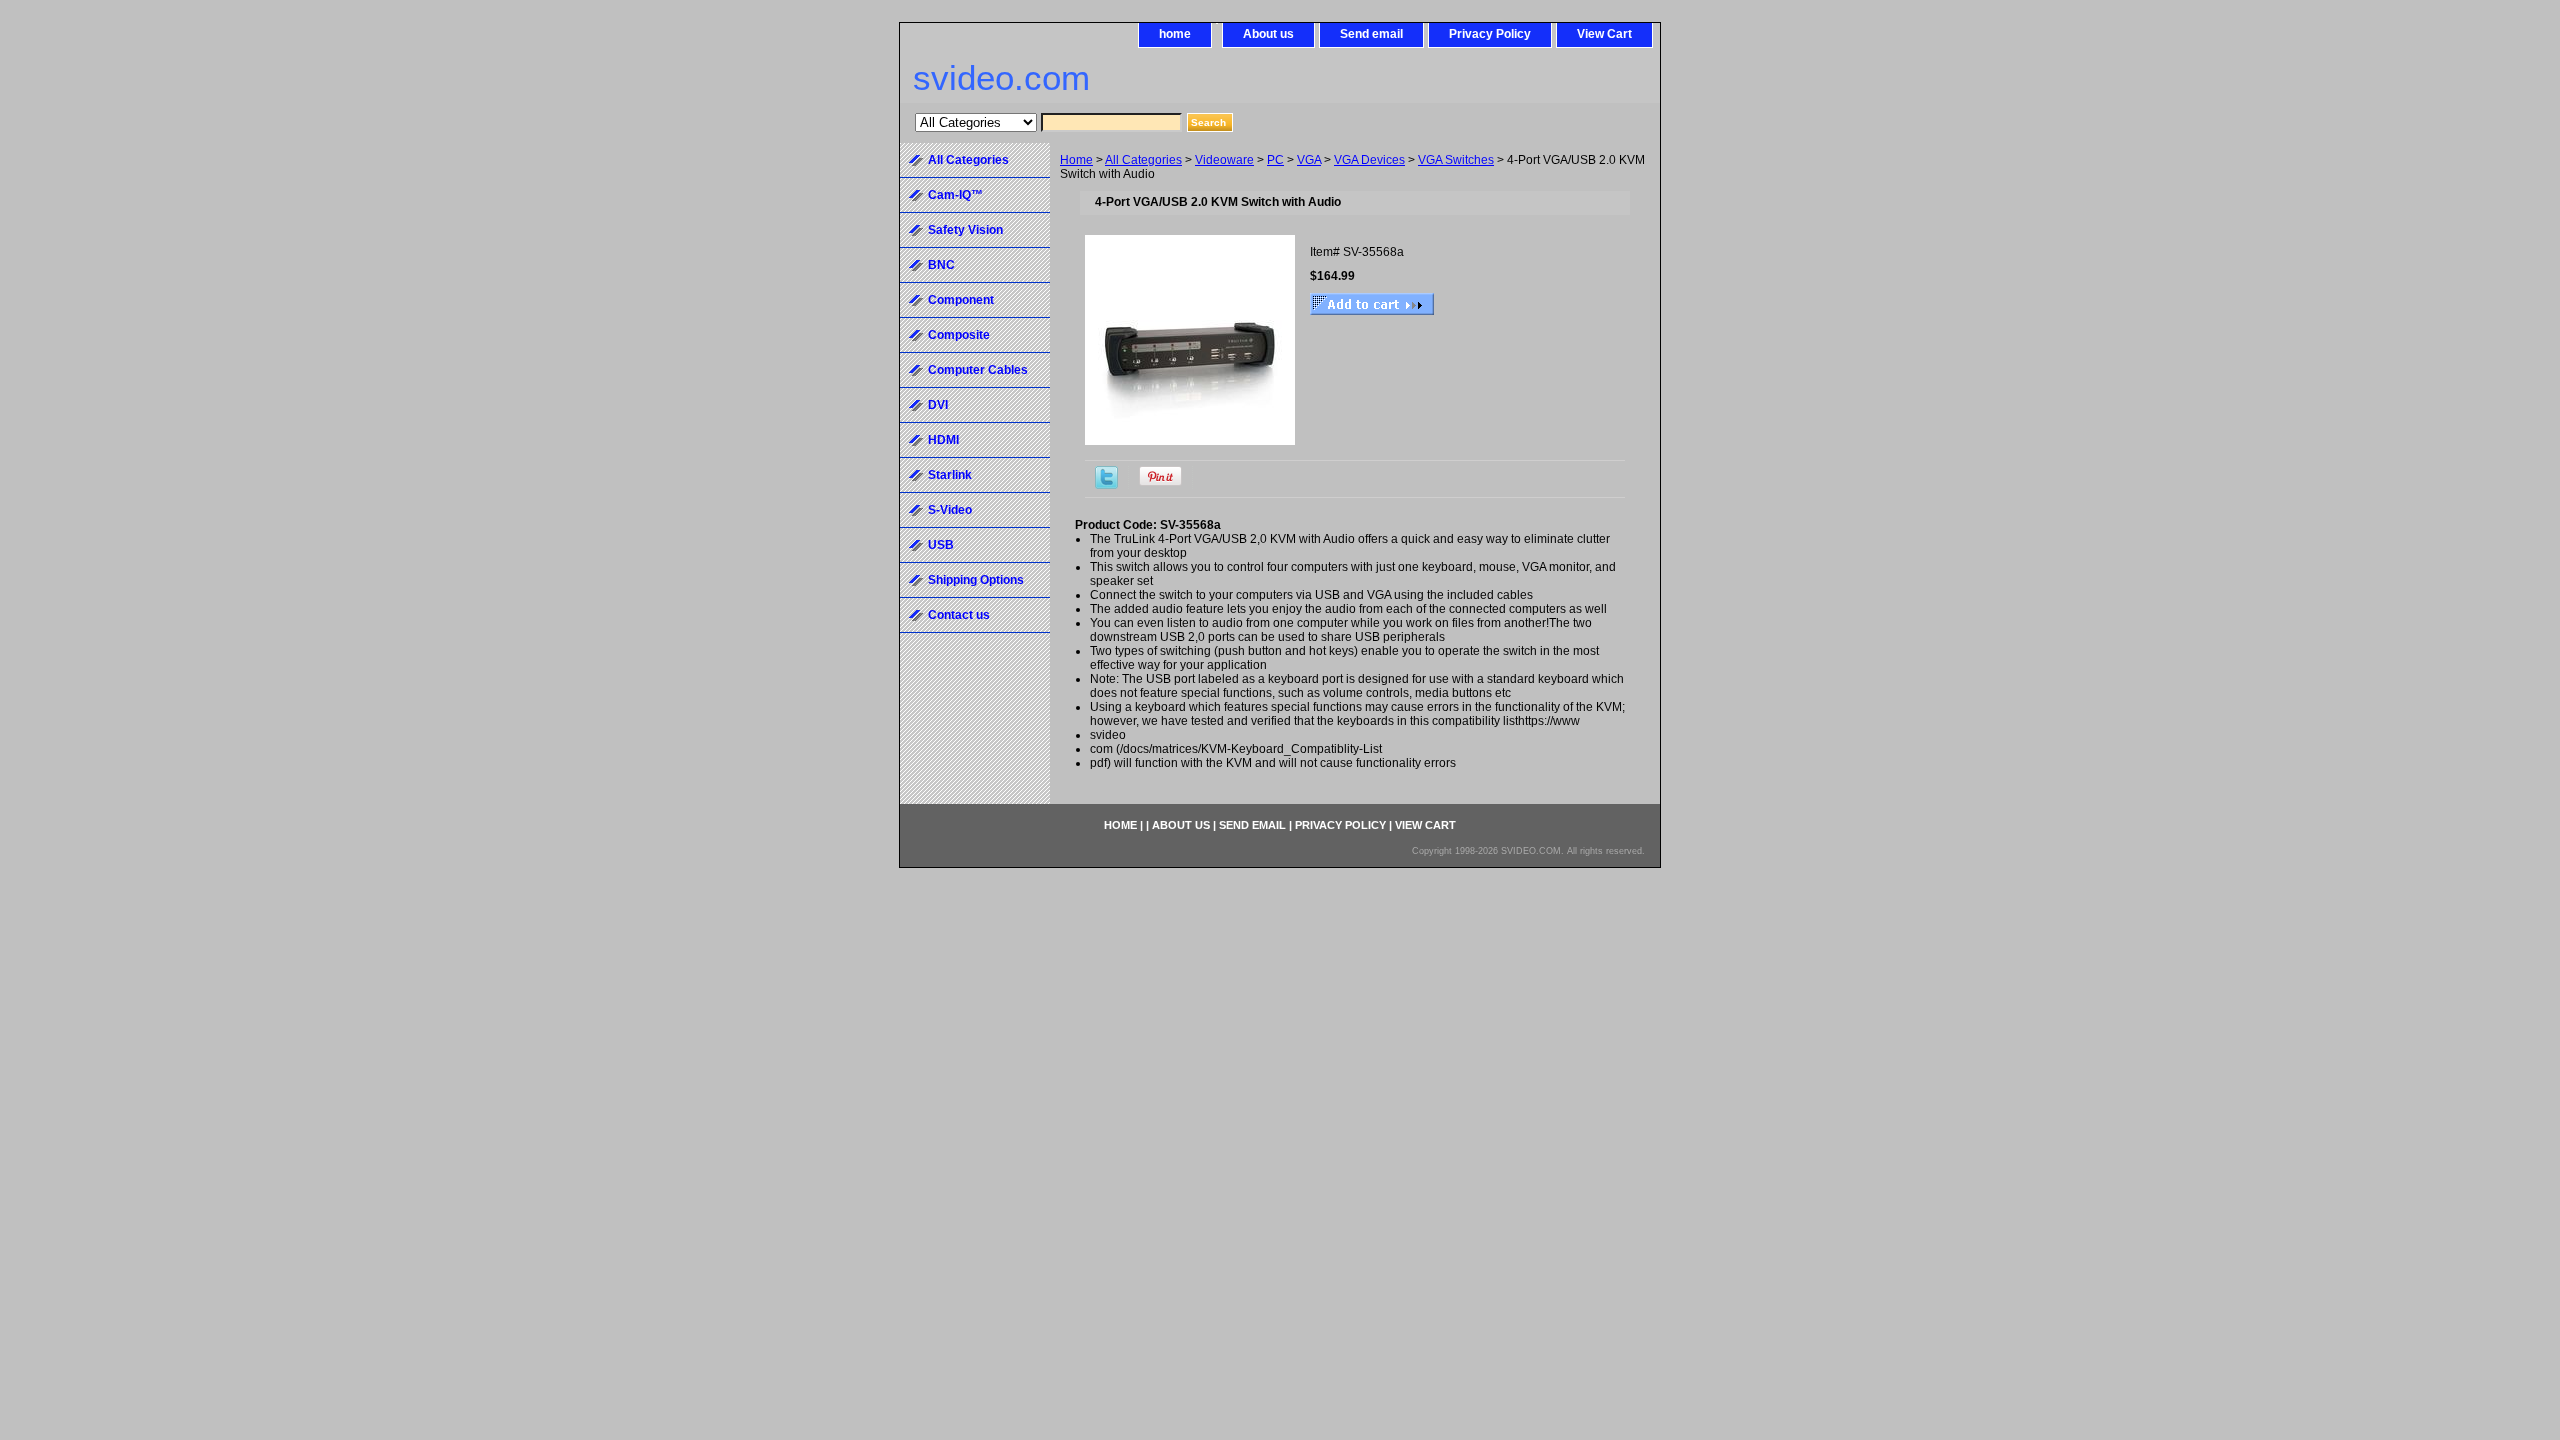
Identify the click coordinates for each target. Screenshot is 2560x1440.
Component (961, 300)
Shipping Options (976, 580)
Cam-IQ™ (955, 195)
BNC (941, 265)
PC (1275, 160)
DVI (938, 405)
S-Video (950, 510)
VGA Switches (1456, 160)
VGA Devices (1369, 160)
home (1175, 34)
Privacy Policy (1490, 34)
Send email (1371, 34)
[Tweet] (1106, 485)
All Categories (1143, 160)
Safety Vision (965, 230)
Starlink (950, 475)
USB (941, 545)
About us (1268, 34)
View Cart (1604, 34)
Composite (959, 335)
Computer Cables (978, 370)
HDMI (943, 440)
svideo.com (1001, 77)
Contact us (959, 615)
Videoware (1224, 160)
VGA (1309, 160)
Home (1076, 160)
